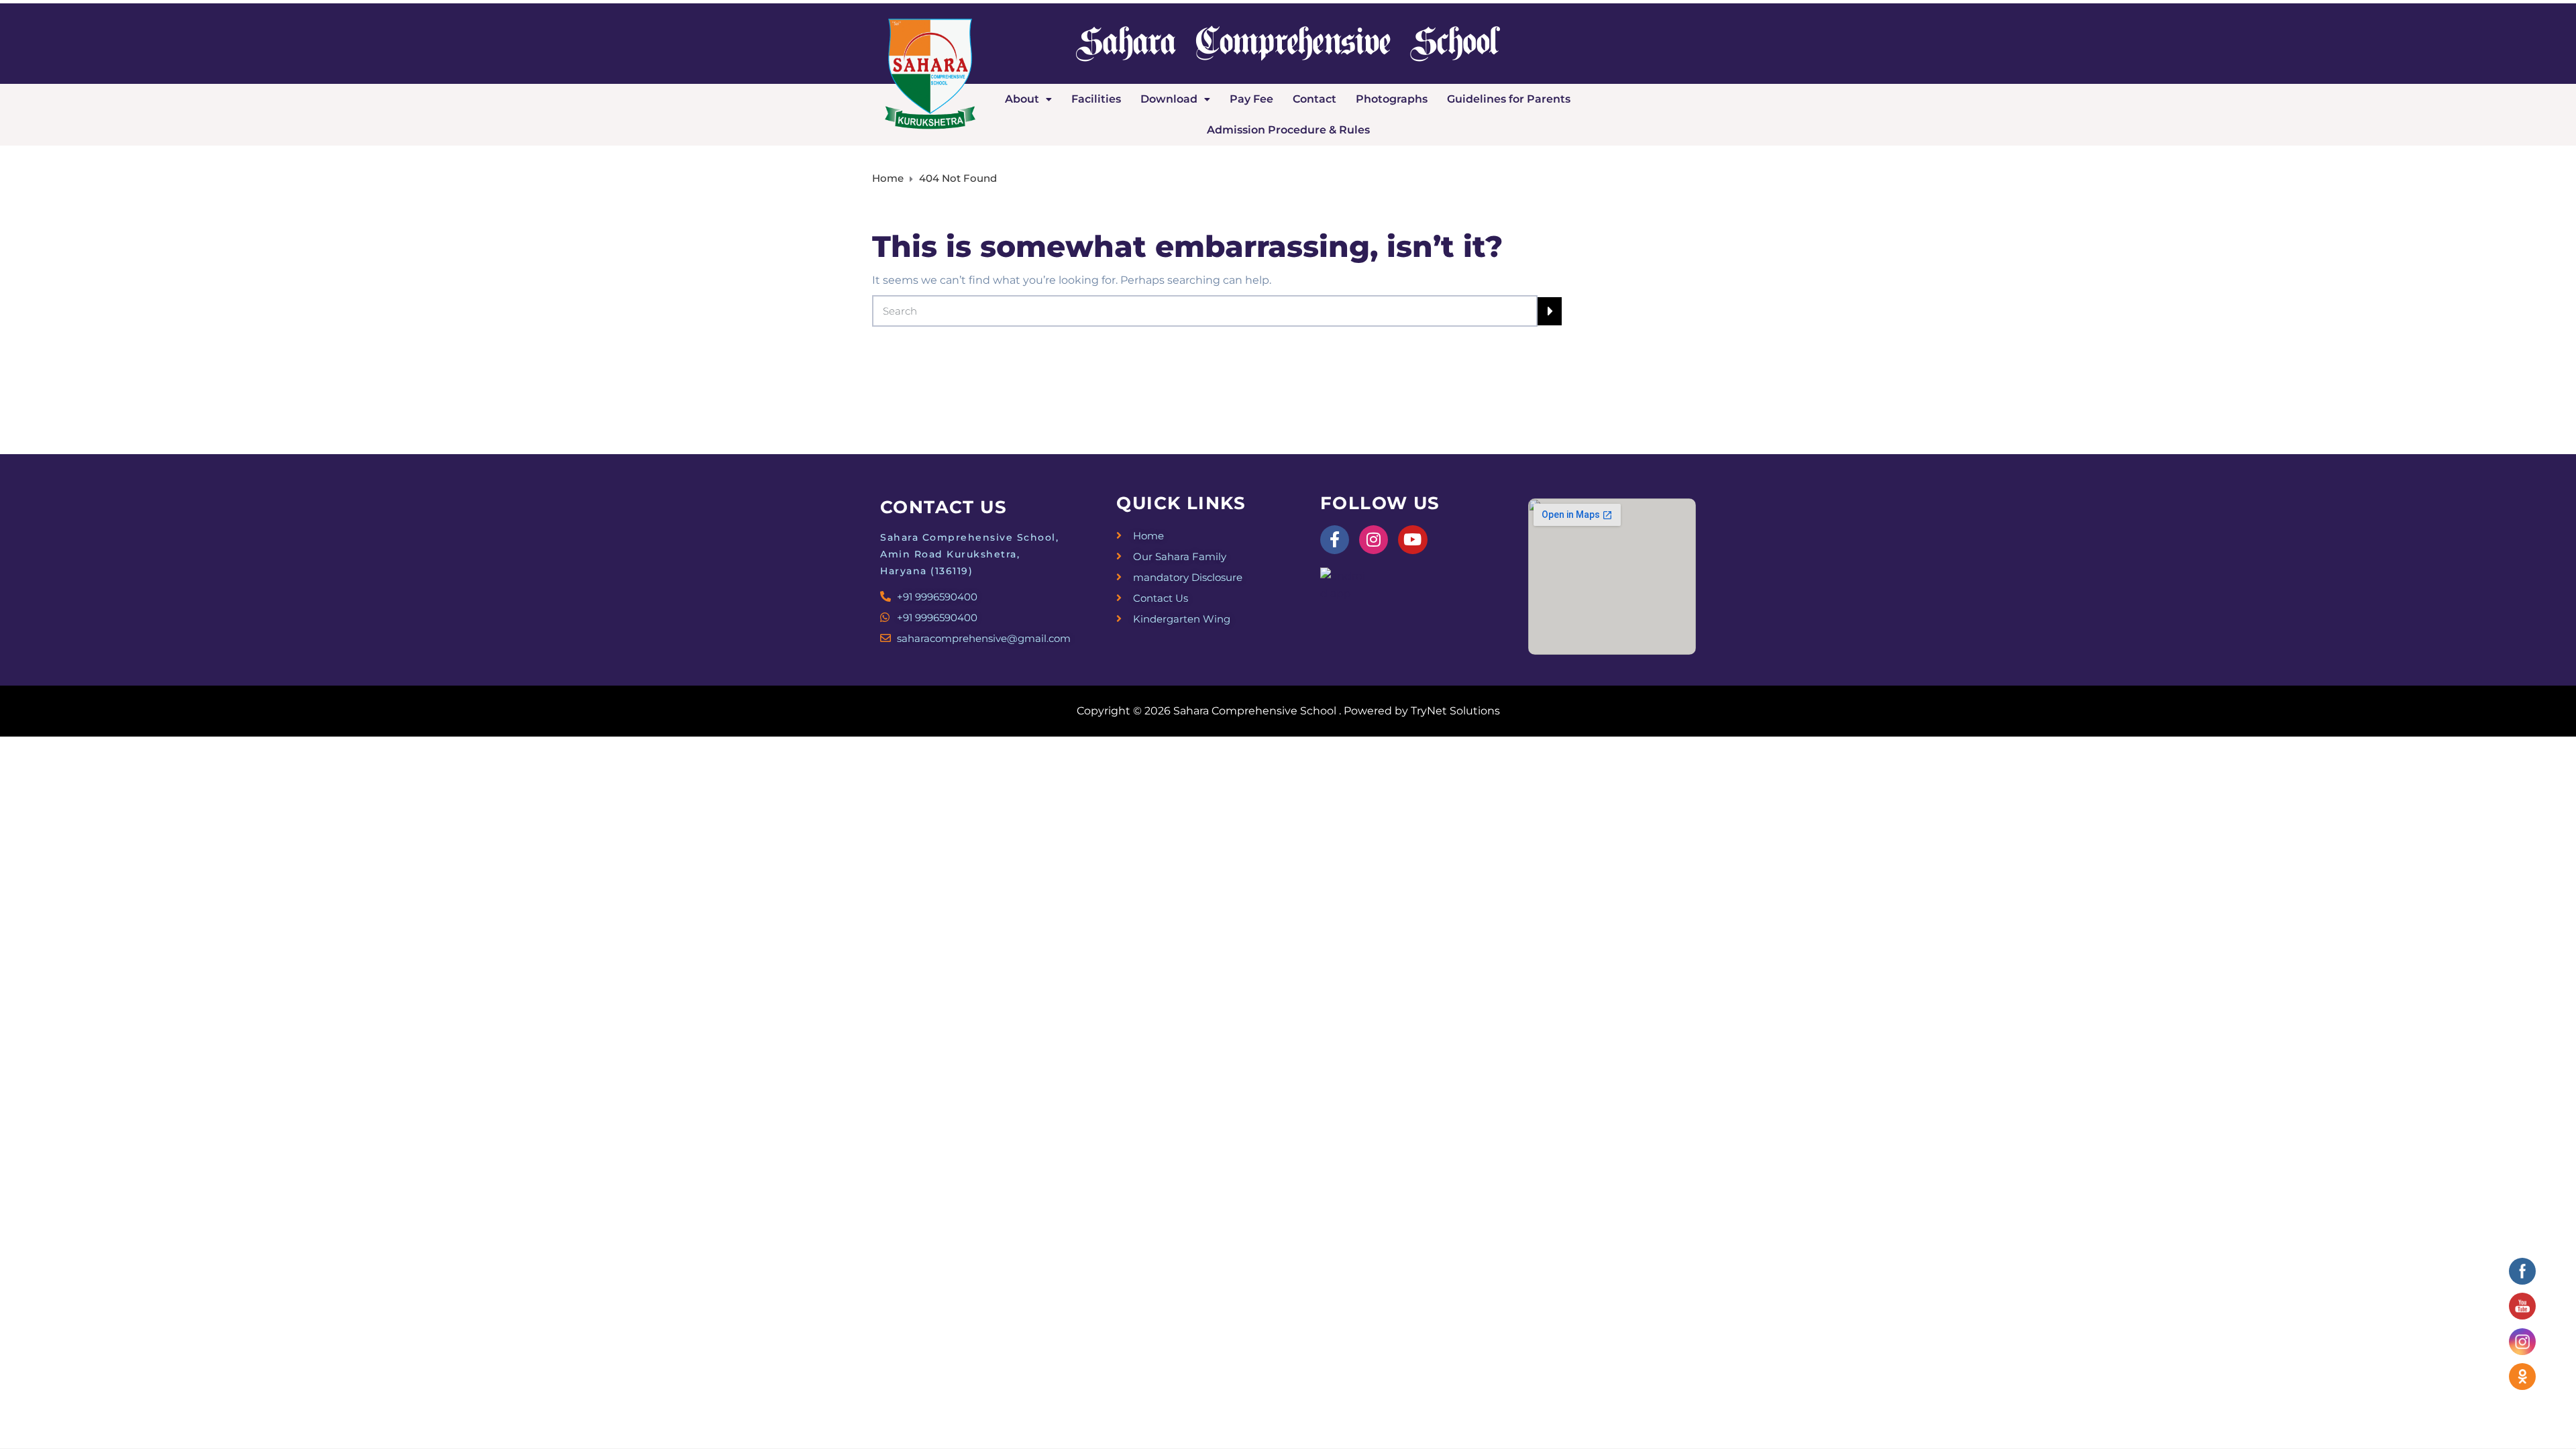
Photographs (1392, 99)
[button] (1028, 99)
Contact (1314, 99)
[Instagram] (1374, 540)
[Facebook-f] (1335, 540)
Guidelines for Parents (1509, 99)
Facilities (1096, 99)
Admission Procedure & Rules (1288, 130)
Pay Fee (1251, 99)
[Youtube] (1412, 540)
